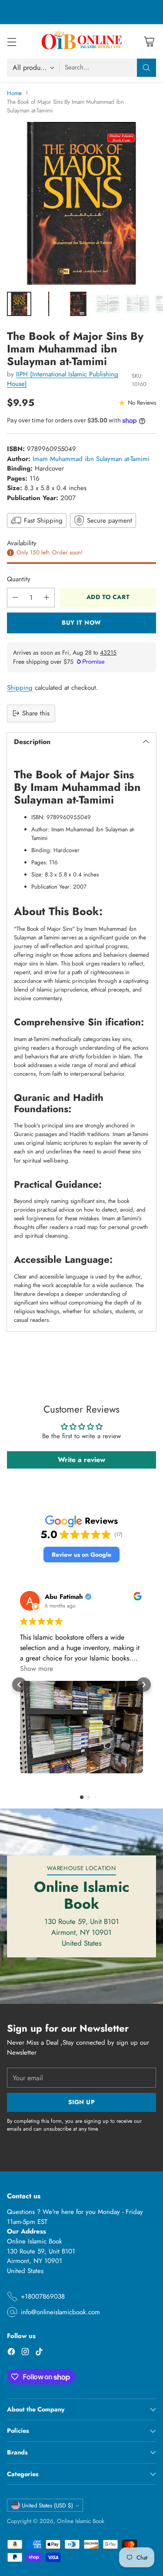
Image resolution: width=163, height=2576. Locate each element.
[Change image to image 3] (78, 304)
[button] (81, 1555)
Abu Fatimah (64, 1597)
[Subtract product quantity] (15, 598)
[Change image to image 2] (49, 304)
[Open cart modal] (149, 41)
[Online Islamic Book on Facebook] (11, 2353)
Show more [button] (37, 1668)
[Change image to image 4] (108, 304)
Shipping (20, 688)
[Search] (146, 68)
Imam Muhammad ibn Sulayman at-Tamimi (91, 459)
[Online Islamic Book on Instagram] (25, 2353)
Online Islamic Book (81, 2521)
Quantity (19, 579)
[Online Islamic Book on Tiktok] (39, 2353)
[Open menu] (12, 41)
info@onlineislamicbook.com (60, 2312)
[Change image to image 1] (19, 304)
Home (14, 93)
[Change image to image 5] (137, 304)
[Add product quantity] (47, 598)
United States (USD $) (47, 2505)
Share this (36, 713)
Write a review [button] (81, 1460)
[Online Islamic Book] (82, 41)
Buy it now (81, 623)
